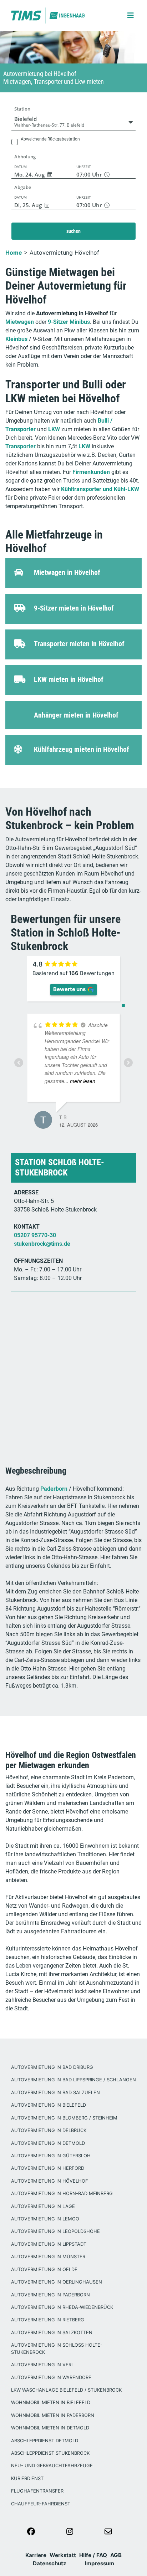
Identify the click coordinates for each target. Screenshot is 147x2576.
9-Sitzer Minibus (69, 322)
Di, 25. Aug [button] (28, 205)
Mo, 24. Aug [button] (29, 174)
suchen (73, 231)
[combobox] (73, 122)
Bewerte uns (69, 989)
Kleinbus (16, 339)
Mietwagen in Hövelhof (67, 572)
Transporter (21, 446)
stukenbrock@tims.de (42, 1244)
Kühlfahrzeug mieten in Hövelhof (82, 749)
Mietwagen (20, 322)
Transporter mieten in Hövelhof (79, 644)
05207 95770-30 (35, 1235)
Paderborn (54, 1489)
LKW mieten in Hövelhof (69, 679)
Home (14, 253)
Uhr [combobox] (90, 174)
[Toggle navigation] (125, 15)
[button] (73, 145)
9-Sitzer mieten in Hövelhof (74, 608)
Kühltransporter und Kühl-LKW (100, 489)
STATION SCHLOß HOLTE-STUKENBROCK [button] (60, 1167)
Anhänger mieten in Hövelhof (76, 715)
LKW (54, 429)
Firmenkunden (91, 472)
